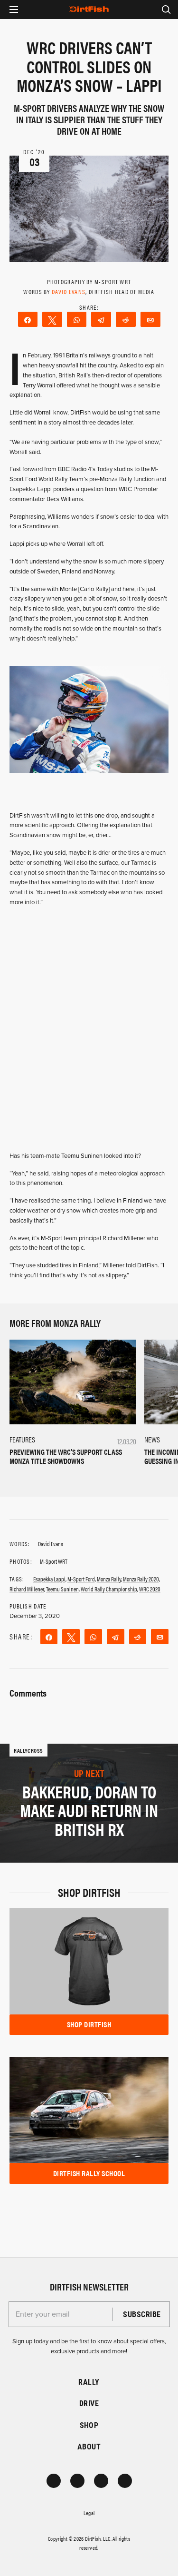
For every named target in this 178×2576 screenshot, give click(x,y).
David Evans (69, 291)
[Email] (150, 319)
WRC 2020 (150, 1589)
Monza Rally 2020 (141, 1579)
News (152, 1439)
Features (22, 1439)
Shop (89, 2425)
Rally (89, 2382)
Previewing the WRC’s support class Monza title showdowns (66, 1456)
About (89, 2446)
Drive (89, 2403)
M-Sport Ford (81, 1579)
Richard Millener (27, 1589)
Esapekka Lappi (49, 1579)
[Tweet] (52, 319)
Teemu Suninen (62, 1589)
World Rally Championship (109, 1589)
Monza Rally (109, 1579)
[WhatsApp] (77, 319)
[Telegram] (101, 319)
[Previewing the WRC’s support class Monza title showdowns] (73, 1382)
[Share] (28, 319)
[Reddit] (126, 319)
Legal (89, 2513)
